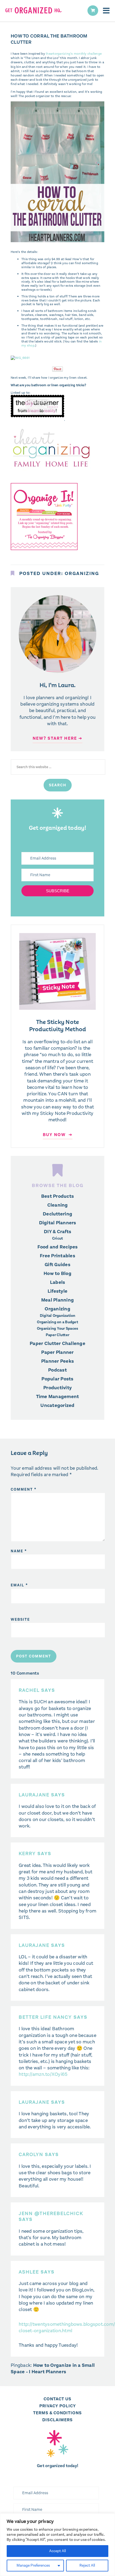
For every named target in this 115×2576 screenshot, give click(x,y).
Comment (24, 1489)
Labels (58, 1282)
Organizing (82, 573)
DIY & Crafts (57, 1232)
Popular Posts (57, 1379)
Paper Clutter (57, 1335)
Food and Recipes (58, 1247)
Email (19, 1585)
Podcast (57, 1370)
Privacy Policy (58, 2406)
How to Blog (57, 1273)
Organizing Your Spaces (58, 1329)
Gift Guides (57, 1265)
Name (19, 1551)
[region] (57, 2545)
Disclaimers (57, 2420)
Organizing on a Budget (57, 1322)
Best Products (57, 1196)
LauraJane (34, 1795)
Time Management (58, 1396)
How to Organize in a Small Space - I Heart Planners (53, 2368)
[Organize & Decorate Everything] (44, 552)
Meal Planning (57, 1300)
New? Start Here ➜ (57, 738)
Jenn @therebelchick (51, 2213)
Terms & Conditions (57, 2413)
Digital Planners (58, 1223)
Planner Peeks (57, 1361)
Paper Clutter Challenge (57, 1343)
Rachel (29, 1690)
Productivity (57, 1388)
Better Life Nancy (45, 2017)
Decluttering (57, 1214)
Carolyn (31, 2154)
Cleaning (58, 1205)
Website (20, 1619)
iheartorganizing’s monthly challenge (74, 54)
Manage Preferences (33, 2565)
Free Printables (57, 1256)
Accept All (57, 2551)
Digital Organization (58, 1316)
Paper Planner (57, 1352)
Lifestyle (57, 1291)
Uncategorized (57, 1405)
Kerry (27, 1853)
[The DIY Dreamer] (37, 419)
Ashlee (29, 2272)
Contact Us (57, 2399)
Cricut (58, 1239)
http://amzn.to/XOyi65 (43, 2074)
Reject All (87, 2565)
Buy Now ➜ (58, 1135)
